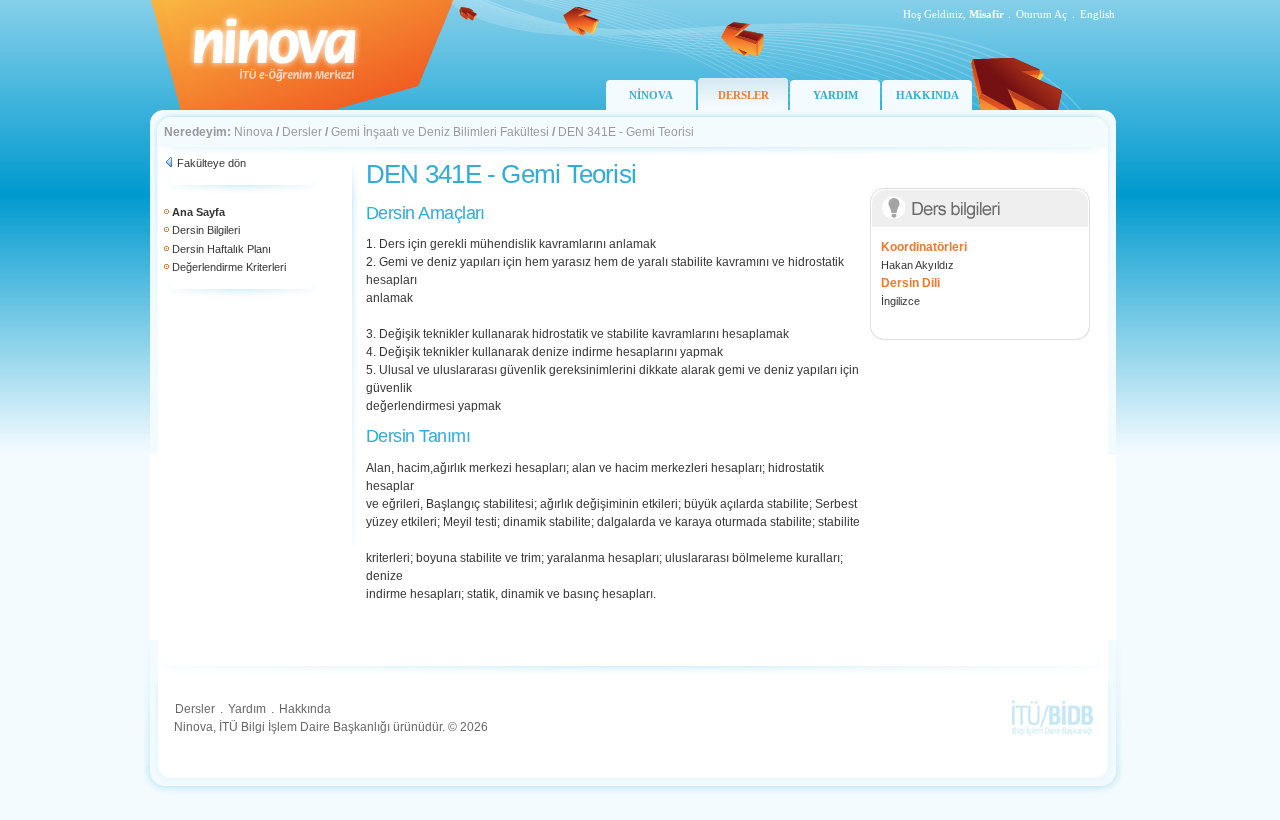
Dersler (302, 132)
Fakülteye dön (211, 163)
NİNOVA (651, 95)
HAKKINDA (927, 95)
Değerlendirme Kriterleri (229, 267)
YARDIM (835, 95)
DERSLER (743, 95)
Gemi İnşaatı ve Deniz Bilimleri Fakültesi (440, 132)
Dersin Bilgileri (206, 230)
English (1097, 14)
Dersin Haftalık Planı (221, 249)
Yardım (247, 709)
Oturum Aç (1041, 14)
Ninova (253, 132)
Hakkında (305, 709)
